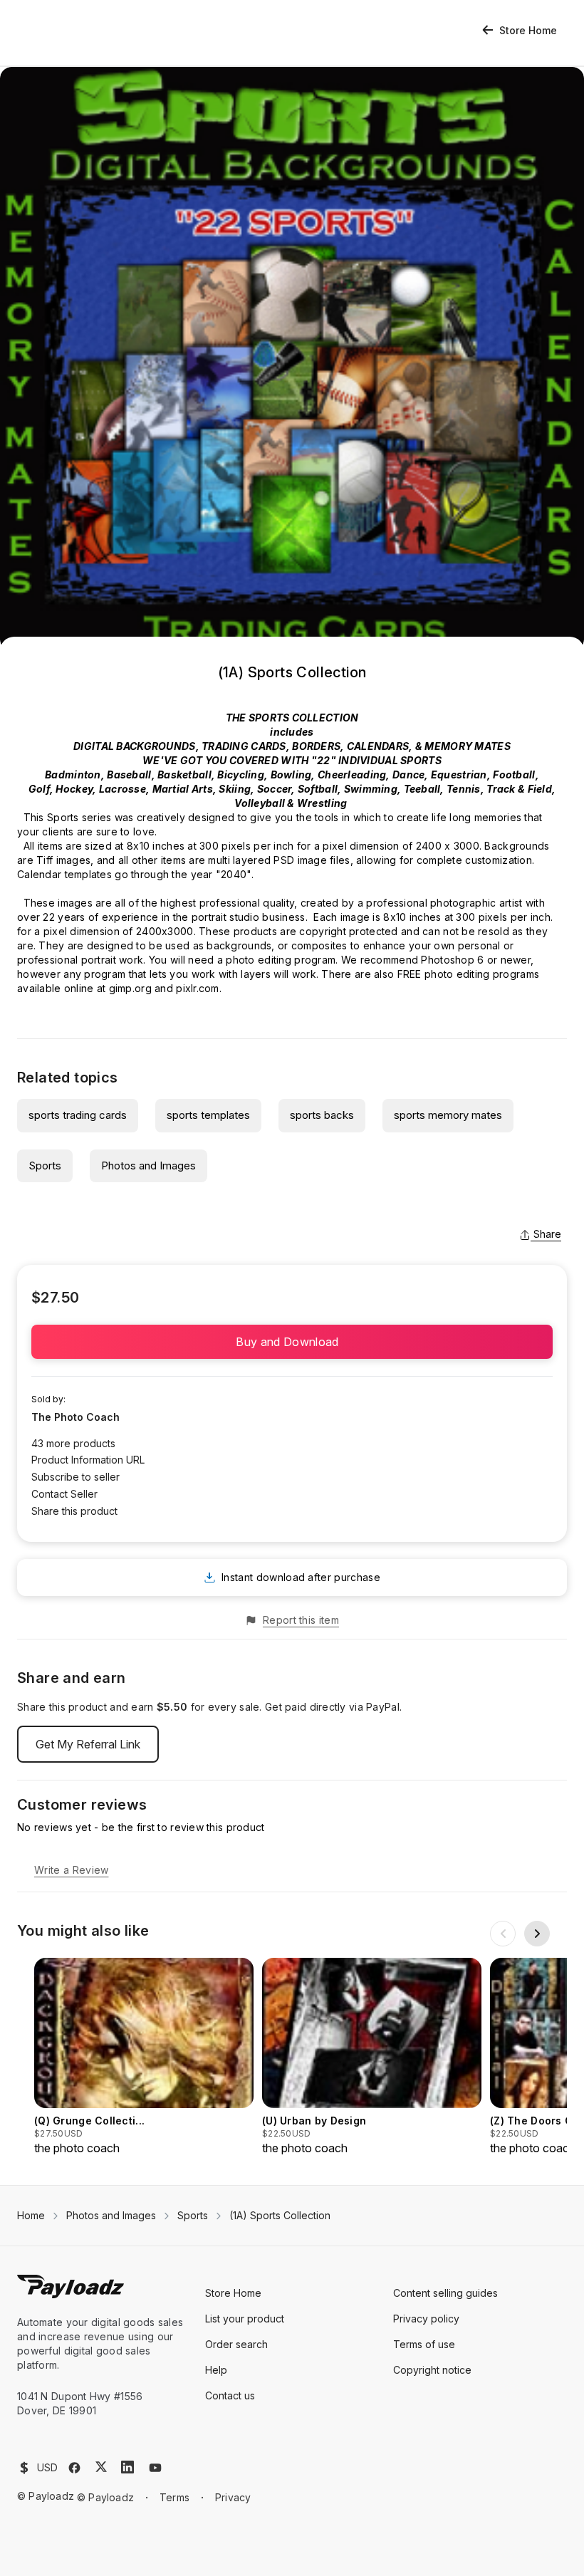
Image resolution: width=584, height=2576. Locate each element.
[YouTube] (155, 2468)
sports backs (322, 1115)
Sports (45, 1166)
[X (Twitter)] (101, 2467)
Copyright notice (432, 2370)
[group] (144, 2057)
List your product (245, 2319)
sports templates (208, 1115)
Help (216, 2370)
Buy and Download (292, 1342)
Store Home (528, 30)
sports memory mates (448, 1115)
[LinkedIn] (127, 2467)
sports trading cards (78, 1115)
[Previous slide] (503, 1934)
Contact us (230, 2395)
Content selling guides (445, 2293)
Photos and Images (148, 1166)
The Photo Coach (75, 1417)
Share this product (74, 1511)
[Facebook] (74, 2468)
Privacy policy (426, 2319)
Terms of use (424, 2344)
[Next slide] (537, 1934)
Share (547, 1234)
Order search (236, 2344)
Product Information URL (88, 1460)
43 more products (73, 1443)
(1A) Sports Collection (280, 2215)
